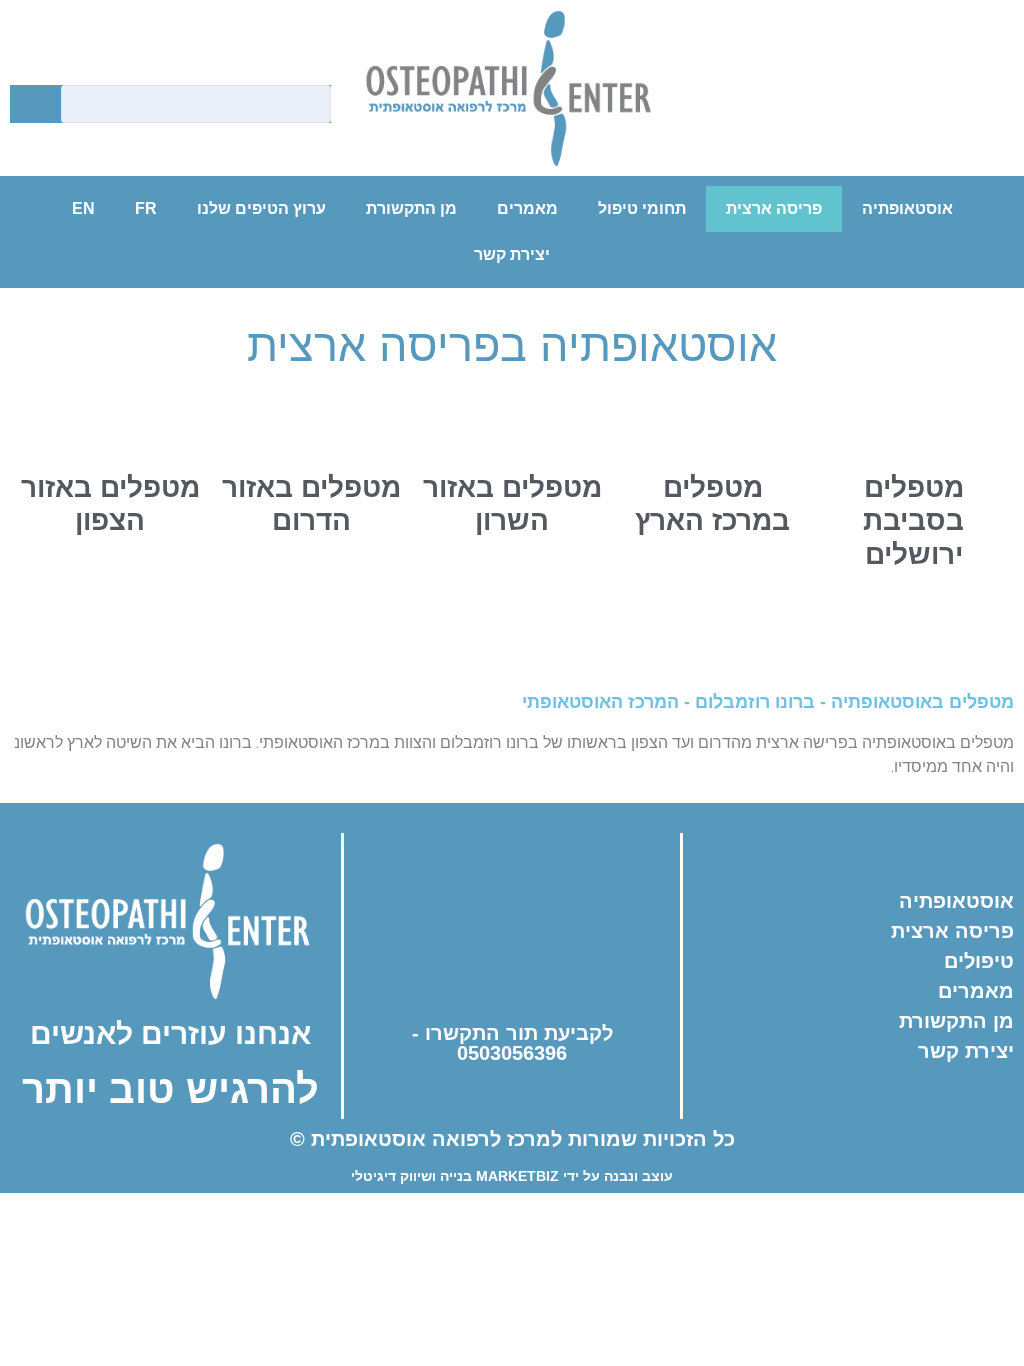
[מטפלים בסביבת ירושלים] (914, 423)
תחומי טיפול (642, 208)
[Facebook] (771, 99)
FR (146, 208)
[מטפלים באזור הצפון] (110, 423)
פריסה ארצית (774, 208)
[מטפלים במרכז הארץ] (713, 423)
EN (83, 208)
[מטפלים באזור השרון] (512, 423)
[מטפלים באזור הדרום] (311, 423)
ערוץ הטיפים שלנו (261, 208)
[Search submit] (30, 104)
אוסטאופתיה (907, 208)
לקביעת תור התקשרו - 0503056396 (512, 1043)
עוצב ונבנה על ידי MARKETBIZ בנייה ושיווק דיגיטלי (512, 1176)
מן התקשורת (411, 208)
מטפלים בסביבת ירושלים (913, 521)
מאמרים (527, 208)
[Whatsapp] (936, 99)
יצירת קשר (512, 254)
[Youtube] (881, 99)
